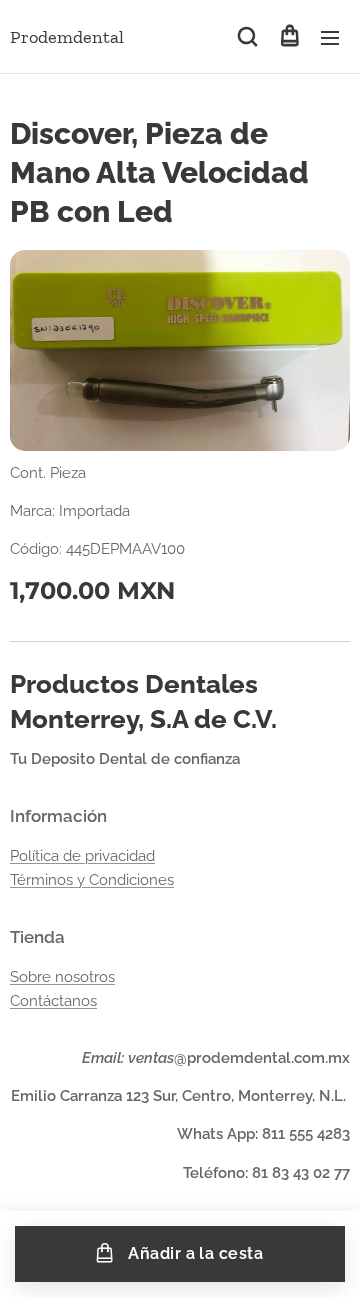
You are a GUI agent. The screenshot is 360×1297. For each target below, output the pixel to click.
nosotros (85, 977)
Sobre (32, 977)
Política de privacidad (82, 856)
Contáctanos (53, 1001)
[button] (247, 37)
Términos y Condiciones (92, 880)
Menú (330, 37)
